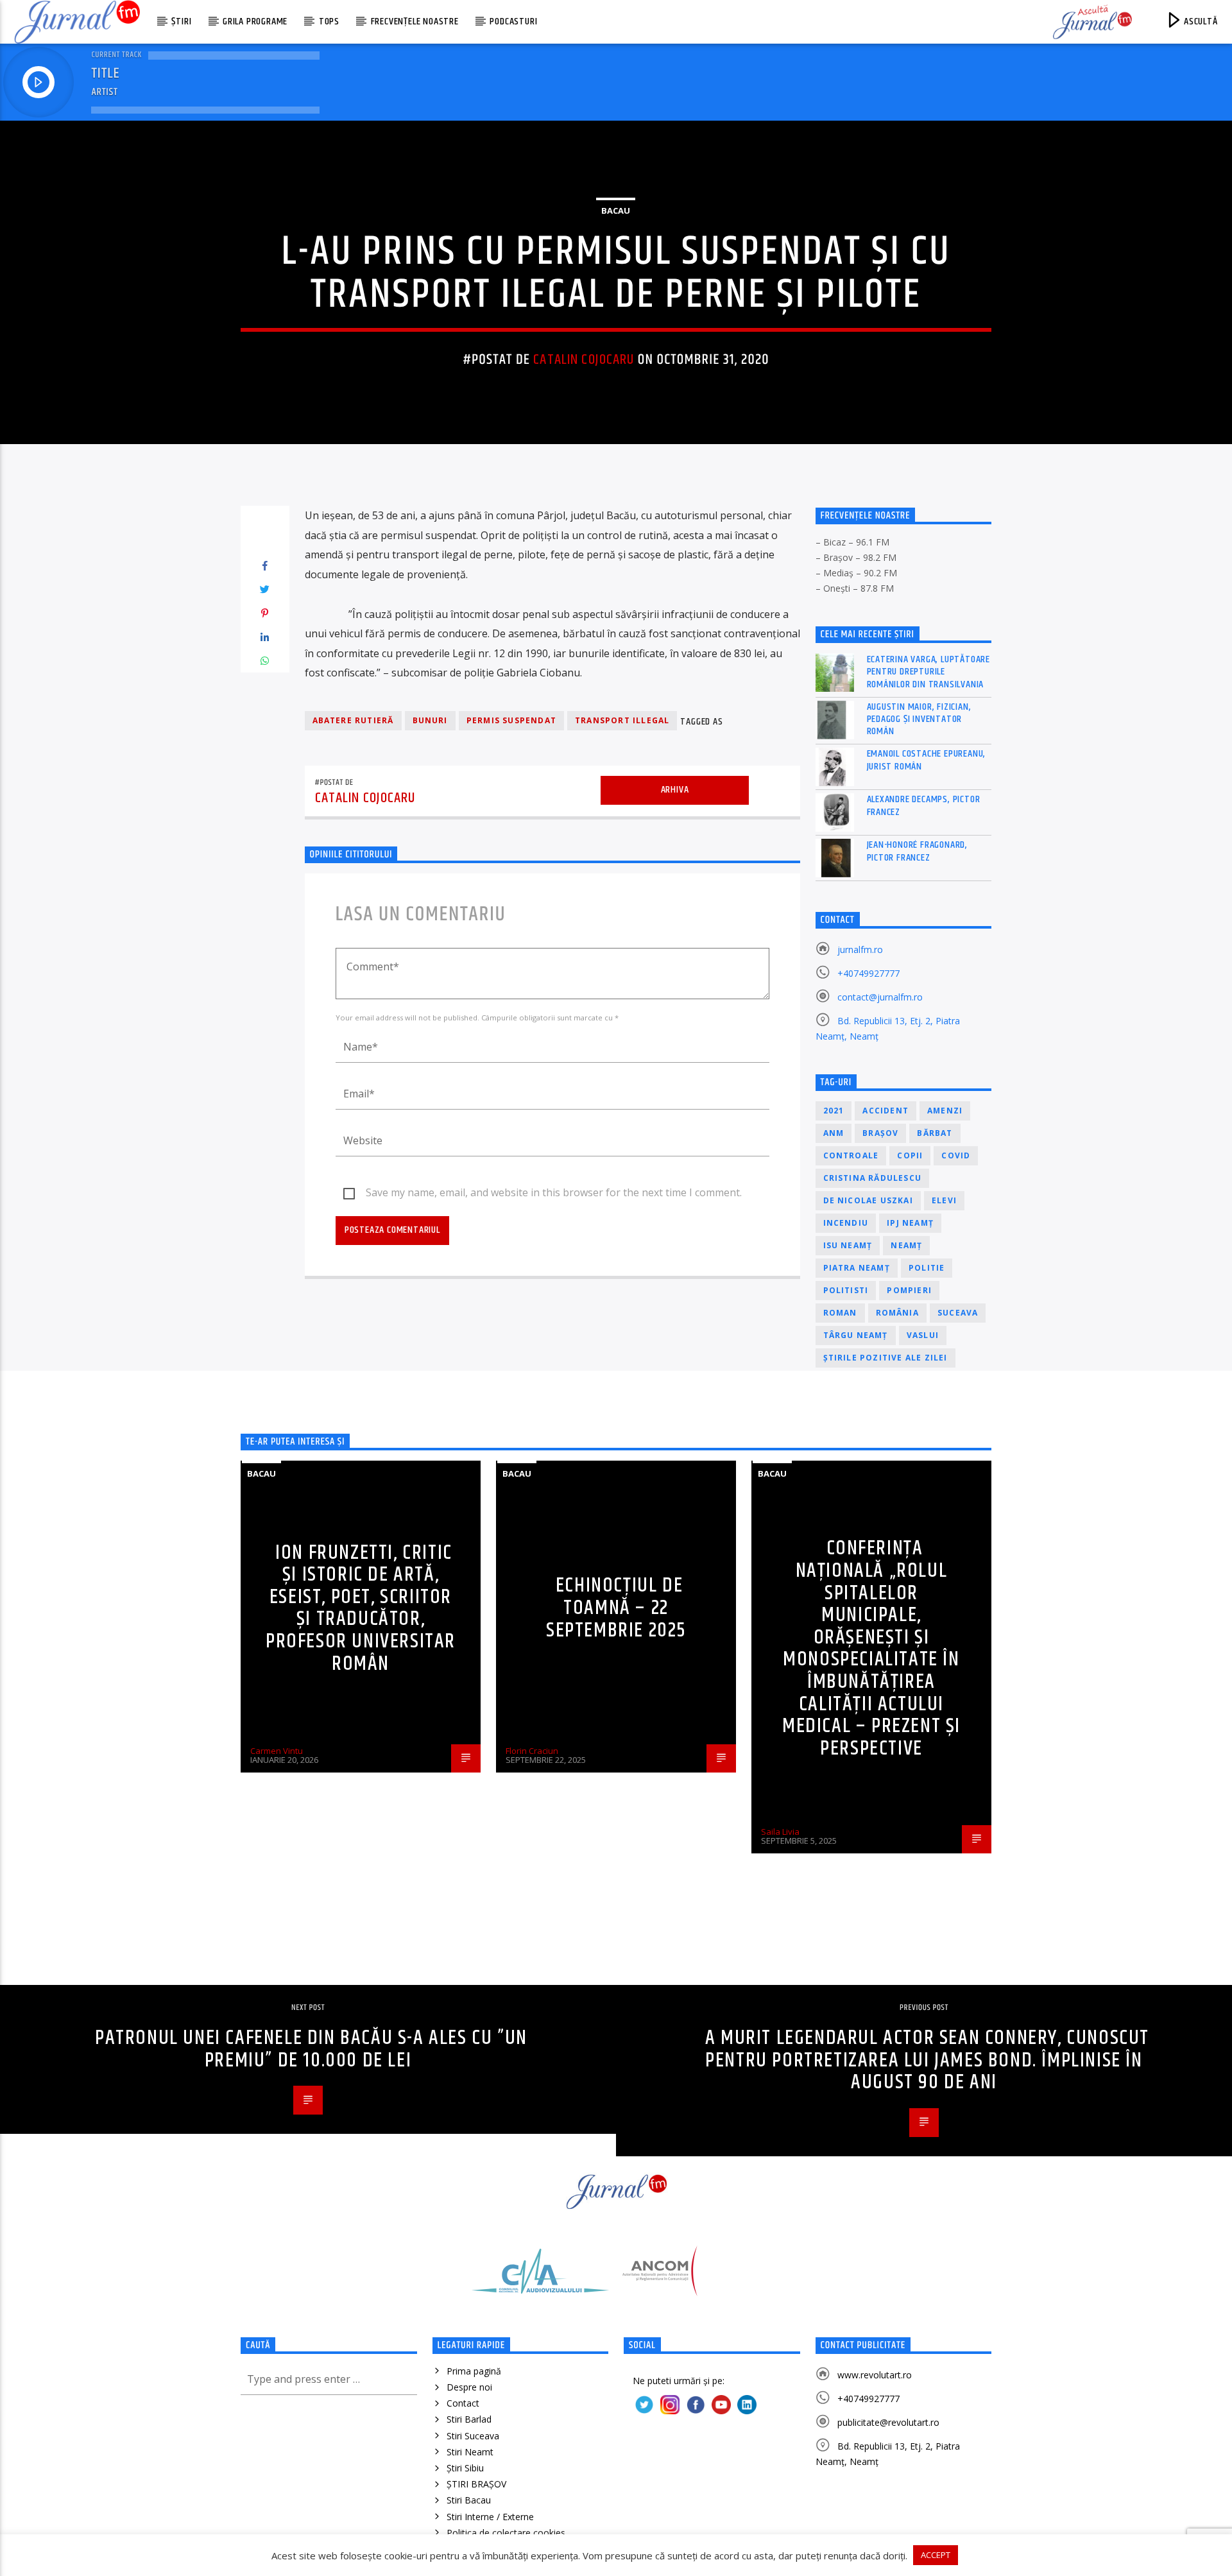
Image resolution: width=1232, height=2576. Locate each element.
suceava (958, 1313)
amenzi (945, 1111)
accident (886, 1111)
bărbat (935, 1133)
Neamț (906, 1245)
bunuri (430, 720)
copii (910, 1155)
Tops (329, 21)
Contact (463, 2403)
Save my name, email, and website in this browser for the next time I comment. (554, 1192)
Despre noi (469, 2387)
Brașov (880, 1133)
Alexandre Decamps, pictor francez (924, 805)
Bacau (616, 210)
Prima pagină (474, 2371)
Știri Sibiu (465, 2468)
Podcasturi (513, 21)
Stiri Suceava (473, 2436)
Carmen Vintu (277, 1751)
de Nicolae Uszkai (868, 1200)
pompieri (909, 1290)
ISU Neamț (848, 1245)
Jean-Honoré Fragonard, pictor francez (918, 851)
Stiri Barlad (469, 2419)
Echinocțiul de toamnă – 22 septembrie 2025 (616, 1608)
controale (851, 1155)
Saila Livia (780, 1832)
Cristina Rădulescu (873, 1178)
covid (956, 1155)
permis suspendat (511, 720)
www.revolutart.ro (875, 2375)
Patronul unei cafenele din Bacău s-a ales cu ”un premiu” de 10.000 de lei (311, 2049)
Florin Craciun (532, 1751)
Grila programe (255, 21)
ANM (834, 1133)
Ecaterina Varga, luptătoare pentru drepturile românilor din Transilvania (929, 672)
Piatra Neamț (857, 1268)
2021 (834, 1111)
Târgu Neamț (856, 1335)
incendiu (846, 1223)
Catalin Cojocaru (584, 360)
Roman (840, 1313)
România (897, 1313)
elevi (944, 1200)
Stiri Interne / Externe (490, 2517)
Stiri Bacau (469, 2500)
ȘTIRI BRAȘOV (476, 2484)
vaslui (923, 1335)
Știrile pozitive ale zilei (886, 1358)
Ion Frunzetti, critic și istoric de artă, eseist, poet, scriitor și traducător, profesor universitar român (361, 1608)
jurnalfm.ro (860, 949)
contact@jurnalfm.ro (880, 997)
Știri (181, 21)
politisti (846, 1290)
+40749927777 (868, 973)
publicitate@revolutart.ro (888, 2422)
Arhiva (675, 790)
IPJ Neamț (910, 1223)
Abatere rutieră (353, 720)
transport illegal (622, 720)
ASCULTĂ (1199, 21)
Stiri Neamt (470, 2452)
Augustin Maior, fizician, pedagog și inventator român (919, 719)
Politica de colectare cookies (506, 2533)
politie (927, 1268)
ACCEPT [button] (936, 2555)
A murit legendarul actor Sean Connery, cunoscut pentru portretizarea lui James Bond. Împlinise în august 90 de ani (927, 2060)
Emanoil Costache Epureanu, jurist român (927, 760)
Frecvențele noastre (415, 21)
